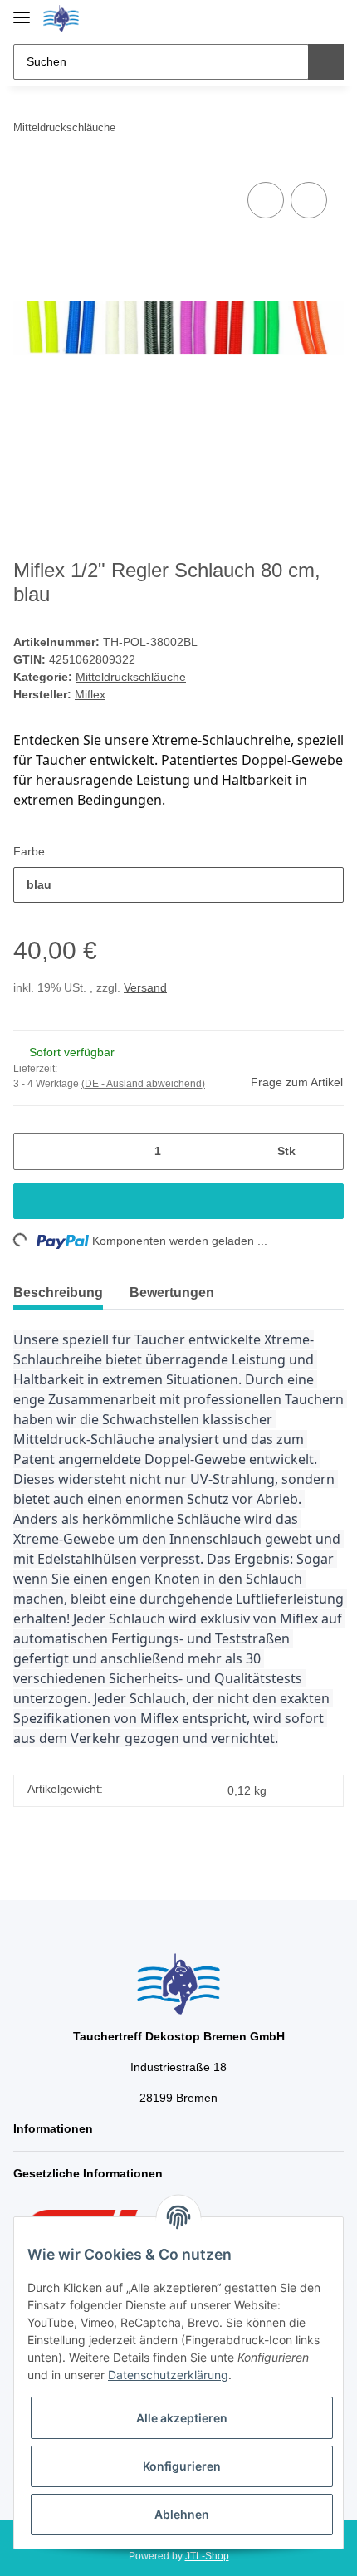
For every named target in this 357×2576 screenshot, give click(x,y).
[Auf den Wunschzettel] (309, 200)
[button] (278, 18)
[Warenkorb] (330, 18)
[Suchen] (326, 62)
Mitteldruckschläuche (131, 677)
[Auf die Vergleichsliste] (266, 200)
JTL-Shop (207, 2556)
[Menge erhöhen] (325, 1151)
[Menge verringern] (32, 1151)
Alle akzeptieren (182, 2418)
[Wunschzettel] (303, 18)
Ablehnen (182, 2514)
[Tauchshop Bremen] (61, 19)
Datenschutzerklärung (168, 2375)
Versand (145, 987)
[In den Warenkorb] (178, 1201)
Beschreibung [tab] (58, 1293)
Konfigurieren (182, 2466)
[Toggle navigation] (22, 10)
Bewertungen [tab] (172, 1293)
